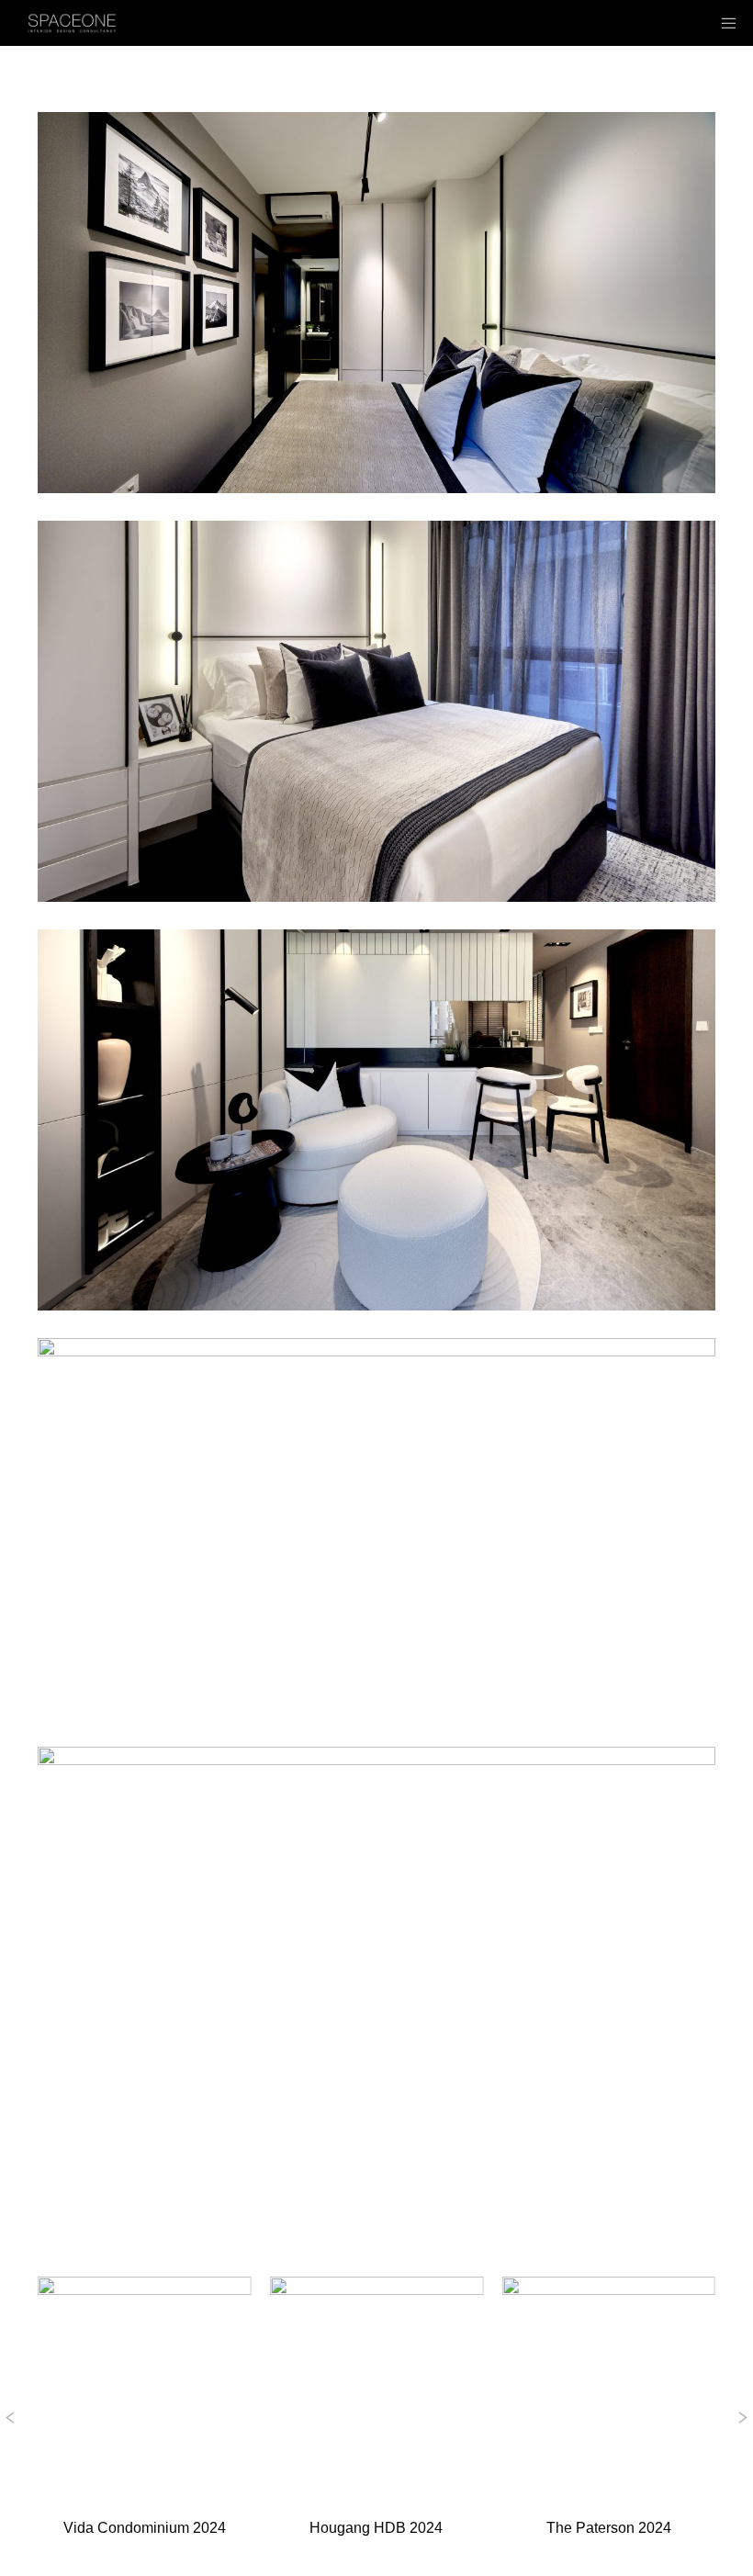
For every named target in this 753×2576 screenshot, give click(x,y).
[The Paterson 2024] (608, 2384)
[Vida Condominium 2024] (145, 2384)
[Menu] (723, 23)
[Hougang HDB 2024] (377, 2384)
